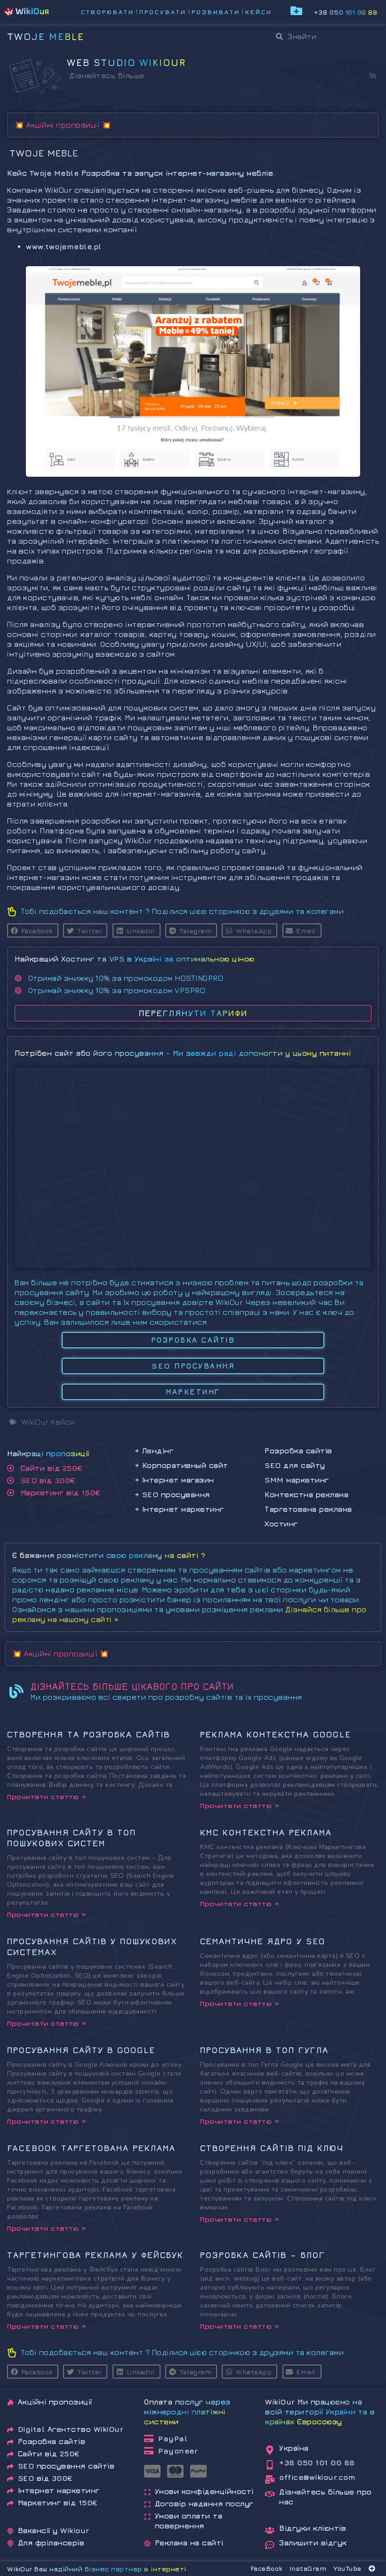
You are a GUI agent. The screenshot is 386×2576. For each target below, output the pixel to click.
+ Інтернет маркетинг (179, 1509)
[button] (373, 76)
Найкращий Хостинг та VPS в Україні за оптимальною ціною (135, 959)
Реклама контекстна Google (276, 1734)
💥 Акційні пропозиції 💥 (63, 125)
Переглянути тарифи (193, 1013)
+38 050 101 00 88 (346, 12)
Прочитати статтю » (47, 1797)
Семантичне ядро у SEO (263, 1941)
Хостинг (281, 1524)
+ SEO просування (172, 1494)
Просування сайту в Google (81, 2050)
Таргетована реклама (308, 1509)
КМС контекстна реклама (266, 1832)
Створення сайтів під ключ (272, 2148)
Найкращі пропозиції (48, 1453)
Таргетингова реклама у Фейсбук (95, 2255)
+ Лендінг (154, 1451)
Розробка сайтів (298, 1451)
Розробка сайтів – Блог (263, 2255)
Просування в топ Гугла (264, 2050)
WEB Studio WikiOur (126, 62)
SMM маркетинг (297, 1480)
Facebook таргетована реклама (91, 2148)
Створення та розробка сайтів (88, 1734)
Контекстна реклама (306, 1494)
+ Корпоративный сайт (181, 1465)
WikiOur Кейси (48, 1422)
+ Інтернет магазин (174, 1480)
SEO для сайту (295, 1465)
